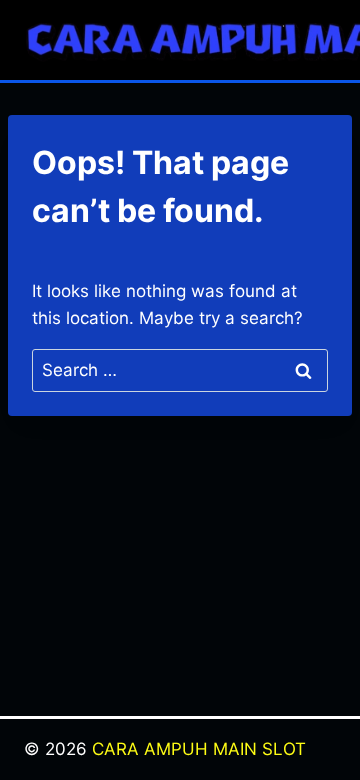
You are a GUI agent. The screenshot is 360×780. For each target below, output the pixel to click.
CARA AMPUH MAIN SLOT (199, 749)
